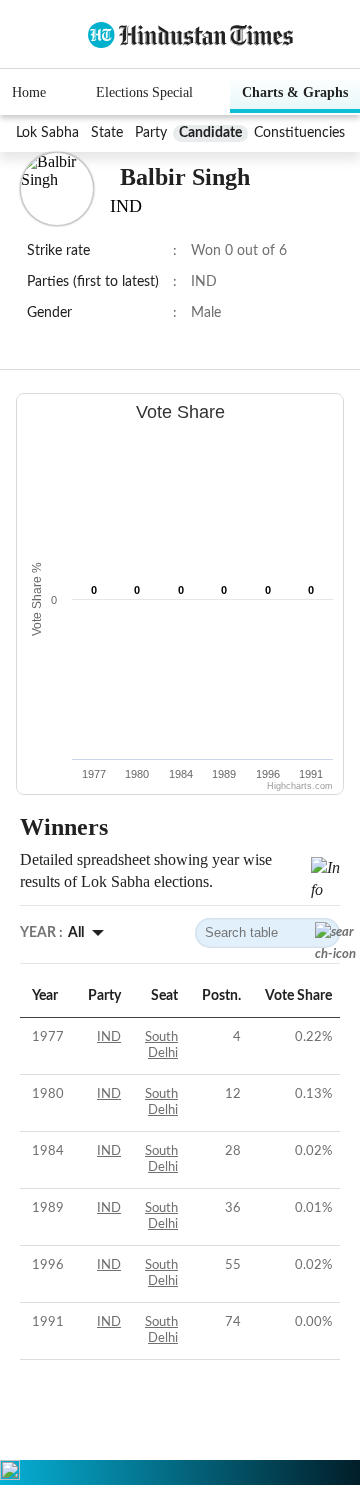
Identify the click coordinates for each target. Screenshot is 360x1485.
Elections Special (144, 92)
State (107, 133)
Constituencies (299, 133)
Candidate (210, 133)
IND (109, 1037)
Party (151, 133)
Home (29, 92)
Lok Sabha (47, 133)
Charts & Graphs (295, 92)
